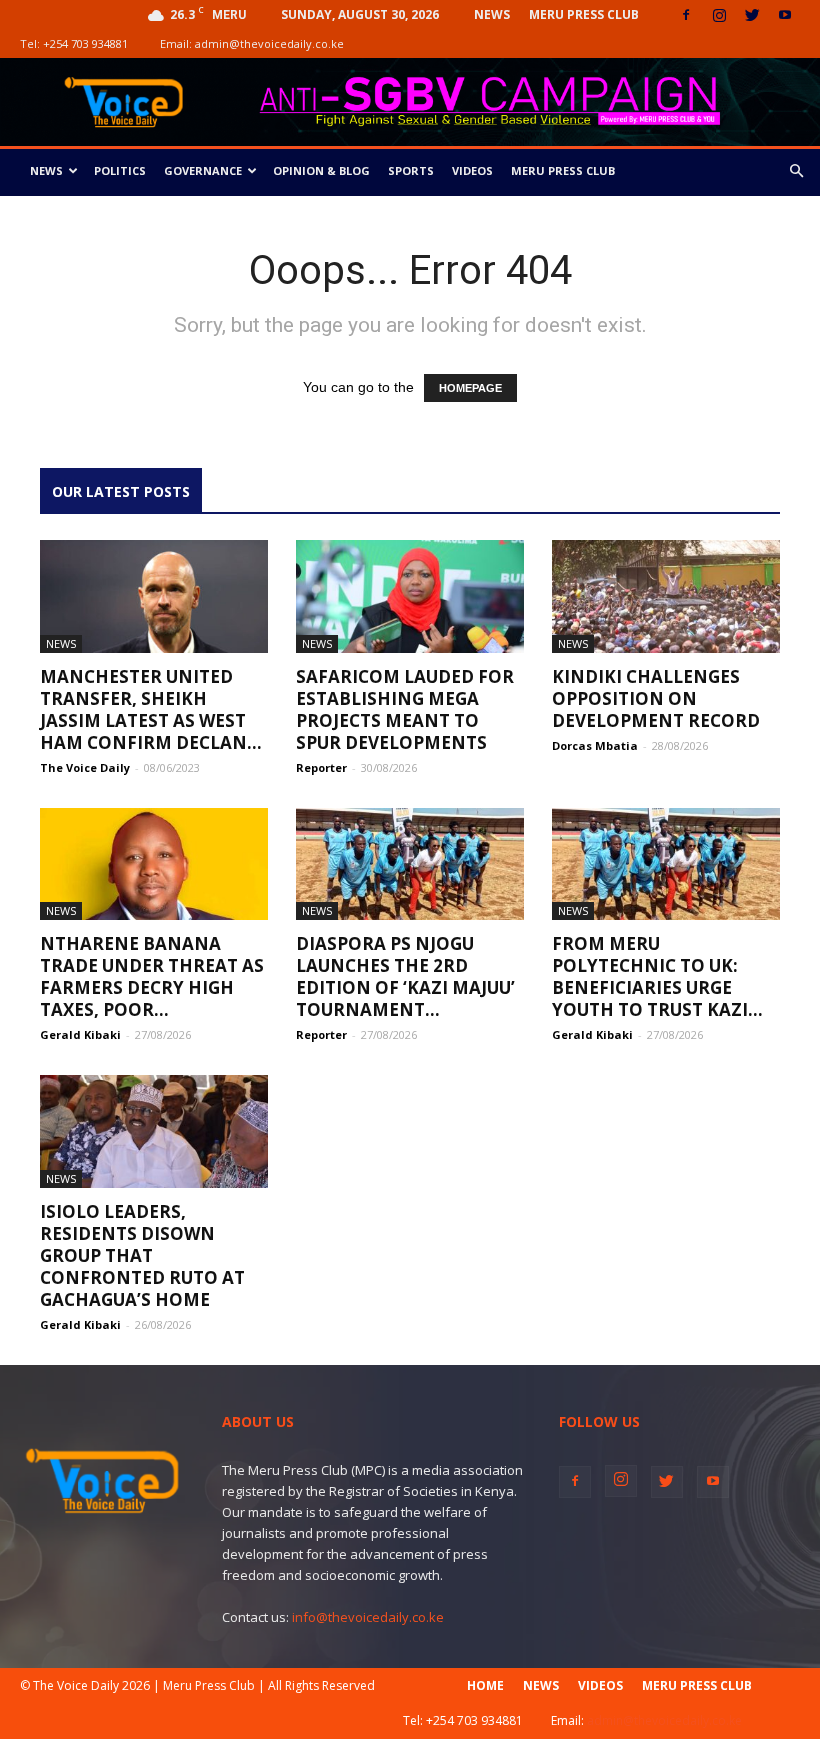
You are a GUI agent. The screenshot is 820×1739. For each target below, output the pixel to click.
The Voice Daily (85, 767)
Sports (411, 170)
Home (485, 1685)
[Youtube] (785, 15)
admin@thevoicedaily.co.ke (269, 43)
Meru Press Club (584, 14)
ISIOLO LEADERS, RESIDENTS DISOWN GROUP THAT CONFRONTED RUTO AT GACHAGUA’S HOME (142, 1255)
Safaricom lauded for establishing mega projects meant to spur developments (405, 709)
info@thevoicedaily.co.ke (368, 1617)
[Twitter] (752, 15)
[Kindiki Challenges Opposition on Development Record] (666, 596)
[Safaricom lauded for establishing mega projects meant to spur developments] (410, 596)
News (492, 14)
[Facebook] (686, 15)
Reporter (321, 767)
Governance (203, 170)
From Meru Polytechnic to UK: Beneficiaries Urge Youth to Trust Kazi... (657, 976)
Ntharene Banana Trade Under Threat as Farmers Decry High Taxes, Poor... (152, 976)
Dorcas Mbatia (595, 745)
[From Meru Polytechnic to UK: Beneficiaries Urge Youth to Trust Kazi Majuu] (666, 864)
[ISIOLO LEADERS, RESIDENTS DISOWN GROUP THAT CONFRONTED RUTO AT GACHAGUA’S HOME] (154, 1131)
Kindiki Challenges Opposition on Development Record (656, 698)
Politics (120, 170)
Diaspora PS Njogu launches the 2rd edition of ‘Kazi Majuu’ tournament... (405, 976)
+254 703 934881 (85, 43)
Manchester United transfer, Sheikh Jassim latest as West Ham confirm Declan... (151, 709)
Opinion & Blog (321, 170)
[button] (796, 171)
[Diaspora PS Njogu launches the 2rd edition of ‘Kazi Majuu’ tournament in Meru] (410, 864)
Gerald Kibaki (80, 1034)
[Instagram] (719, 15)
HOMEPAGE (470, 388)
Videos (472, 170)
